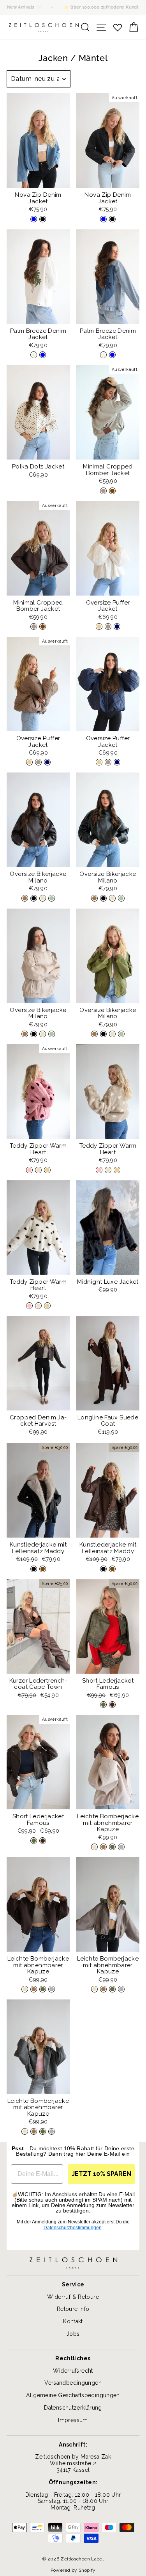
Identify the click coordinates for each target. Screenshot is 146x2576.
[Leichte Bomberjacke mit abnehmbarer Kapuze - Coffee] (103, 1847)
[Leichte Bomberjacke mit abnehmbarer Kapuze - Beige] (94, 1847)
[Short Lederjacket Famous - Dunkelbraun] (112, 1705)
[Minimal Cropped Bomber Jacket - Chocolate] (112, 491)
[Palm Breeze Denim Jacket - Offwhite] (34, 355)
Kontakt (73, 2321)
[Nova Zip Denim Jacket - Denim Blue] (34, 219)
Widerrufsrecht (73, 2371)
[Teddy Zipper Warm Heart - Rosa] (29, 1170)
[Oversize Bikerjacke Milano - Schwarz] (34, 898)
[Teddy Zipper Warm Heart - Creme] (47, 1170)
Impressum (73, 2420)
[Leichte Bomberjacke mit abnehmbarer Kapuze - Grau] (121, 1847)
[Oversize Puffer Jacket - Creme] (99, 627)
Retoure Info (73, 2309)
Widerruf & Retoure (73, 2297)
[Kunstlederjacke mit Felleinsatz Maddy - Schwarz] (34, 1569)
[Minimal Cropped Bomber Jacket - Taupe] (103, 491)
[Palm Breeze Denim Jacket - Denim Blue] (43, 355)
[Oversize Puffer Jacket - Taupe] (108, 627)
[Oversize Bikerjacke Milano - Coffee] (25, 898)
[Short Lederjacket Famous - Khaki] (103, 1705)
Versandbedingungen (73, 2383)
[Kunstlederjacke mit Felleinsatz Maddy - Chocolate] (43, 1569)
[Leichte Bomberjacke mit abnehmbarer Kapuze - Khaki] (112, 1847)
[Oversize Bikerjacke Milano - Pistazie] (52, 898)
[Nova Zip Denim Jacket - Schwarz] (43, 219)
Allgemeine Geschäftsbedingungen (73, 2395)
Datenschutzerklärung (73, 2408)
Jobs (73, 2334)
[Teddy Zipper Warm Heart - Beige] (38, 1170)
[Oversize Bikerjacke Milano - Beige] (43, 898)
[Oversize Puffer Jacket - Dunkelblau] (117, 627)
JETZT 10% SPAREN (101, 2174)
